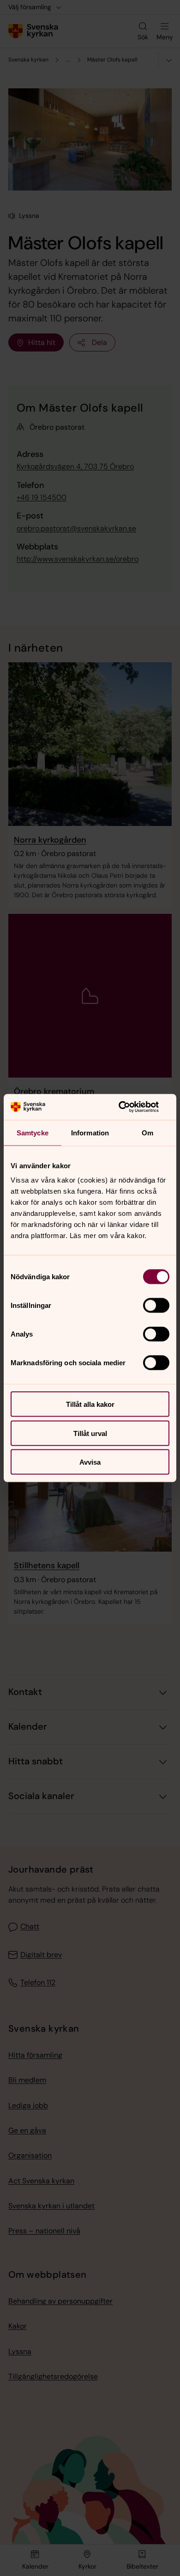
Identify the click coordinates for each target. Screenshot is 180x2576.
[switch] (156, 1306)
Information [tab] (90, 1132)
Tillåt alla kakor (90, 1404)
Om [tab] (147, 1132)
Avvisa (90, 1462)
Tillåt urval (90, 1433)
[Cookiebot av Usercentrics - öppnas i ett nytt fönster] (129, 1107)
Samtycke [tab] (33, 1132)
